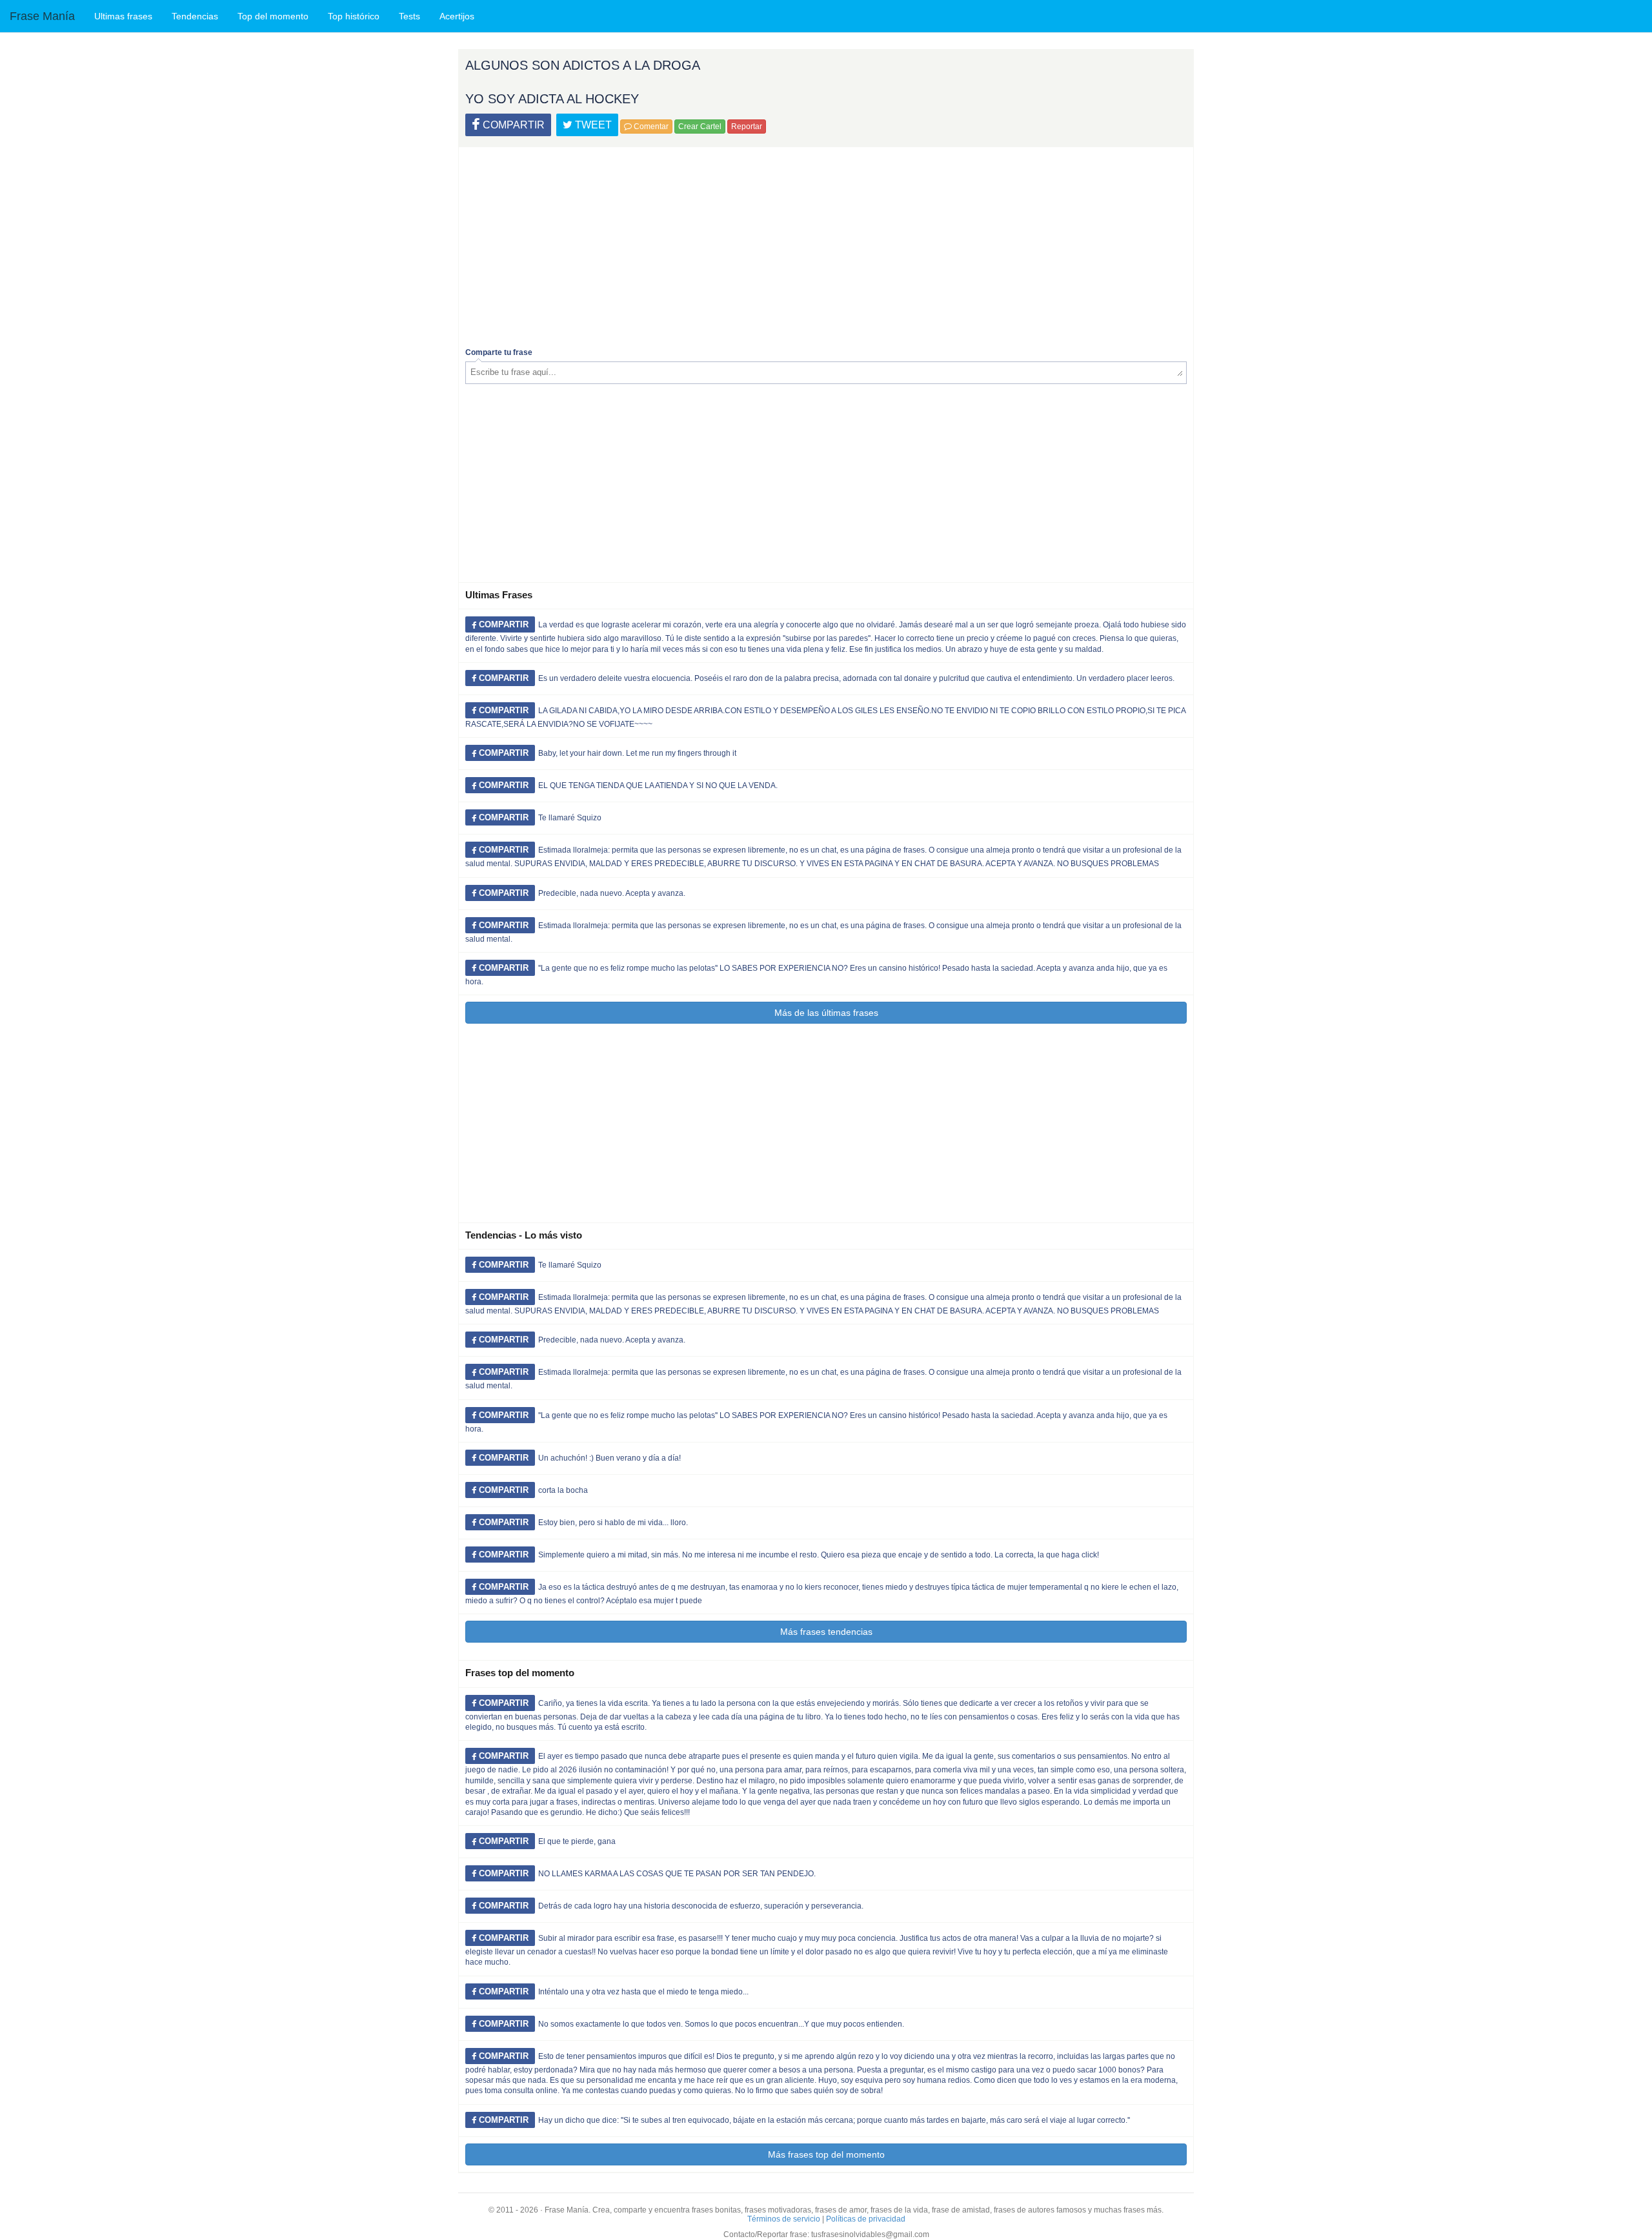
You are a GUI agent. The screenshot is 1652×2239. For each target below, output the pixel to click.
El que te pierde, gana (577, 1841)
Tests (409, 16)
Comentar (650, 127)
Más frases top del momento (826, 2154)
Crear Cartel (700, 127)
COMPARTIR (512, 125)
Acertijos (457, 16)
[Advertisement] (826, 244)
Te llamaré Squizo (570, 818)
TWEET (592, 125)
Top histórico (354, 16)
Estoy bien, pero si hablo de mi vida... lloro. (613, 1523)
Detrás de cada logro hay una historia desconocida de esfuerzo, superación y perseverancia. (701, 1906)
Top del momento (273, 16)
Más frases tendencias (826, 1632)
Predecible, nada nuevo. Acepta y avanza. (612, 893)
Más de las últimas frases (826, 1013)
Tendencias (195, 16)
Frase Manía (42, 16)
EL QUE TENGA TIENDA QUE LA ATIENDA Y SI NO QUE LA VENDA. (658, 785)
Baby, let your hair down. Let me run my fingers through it (637, 753)
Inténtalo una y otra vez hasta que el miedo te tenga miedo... (643, 1992)
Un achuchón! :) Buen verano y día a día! (609, 1458)
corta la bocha (563, 1490)
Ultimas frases (123, 16)
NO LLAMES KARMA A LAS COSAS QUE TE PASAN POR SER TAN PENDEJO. (677, 1874)
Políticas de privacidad (866, 2219)
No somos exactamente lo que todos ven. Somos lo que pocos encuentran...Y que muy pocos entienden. (721, 2024)
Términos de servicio (784, 2219)
